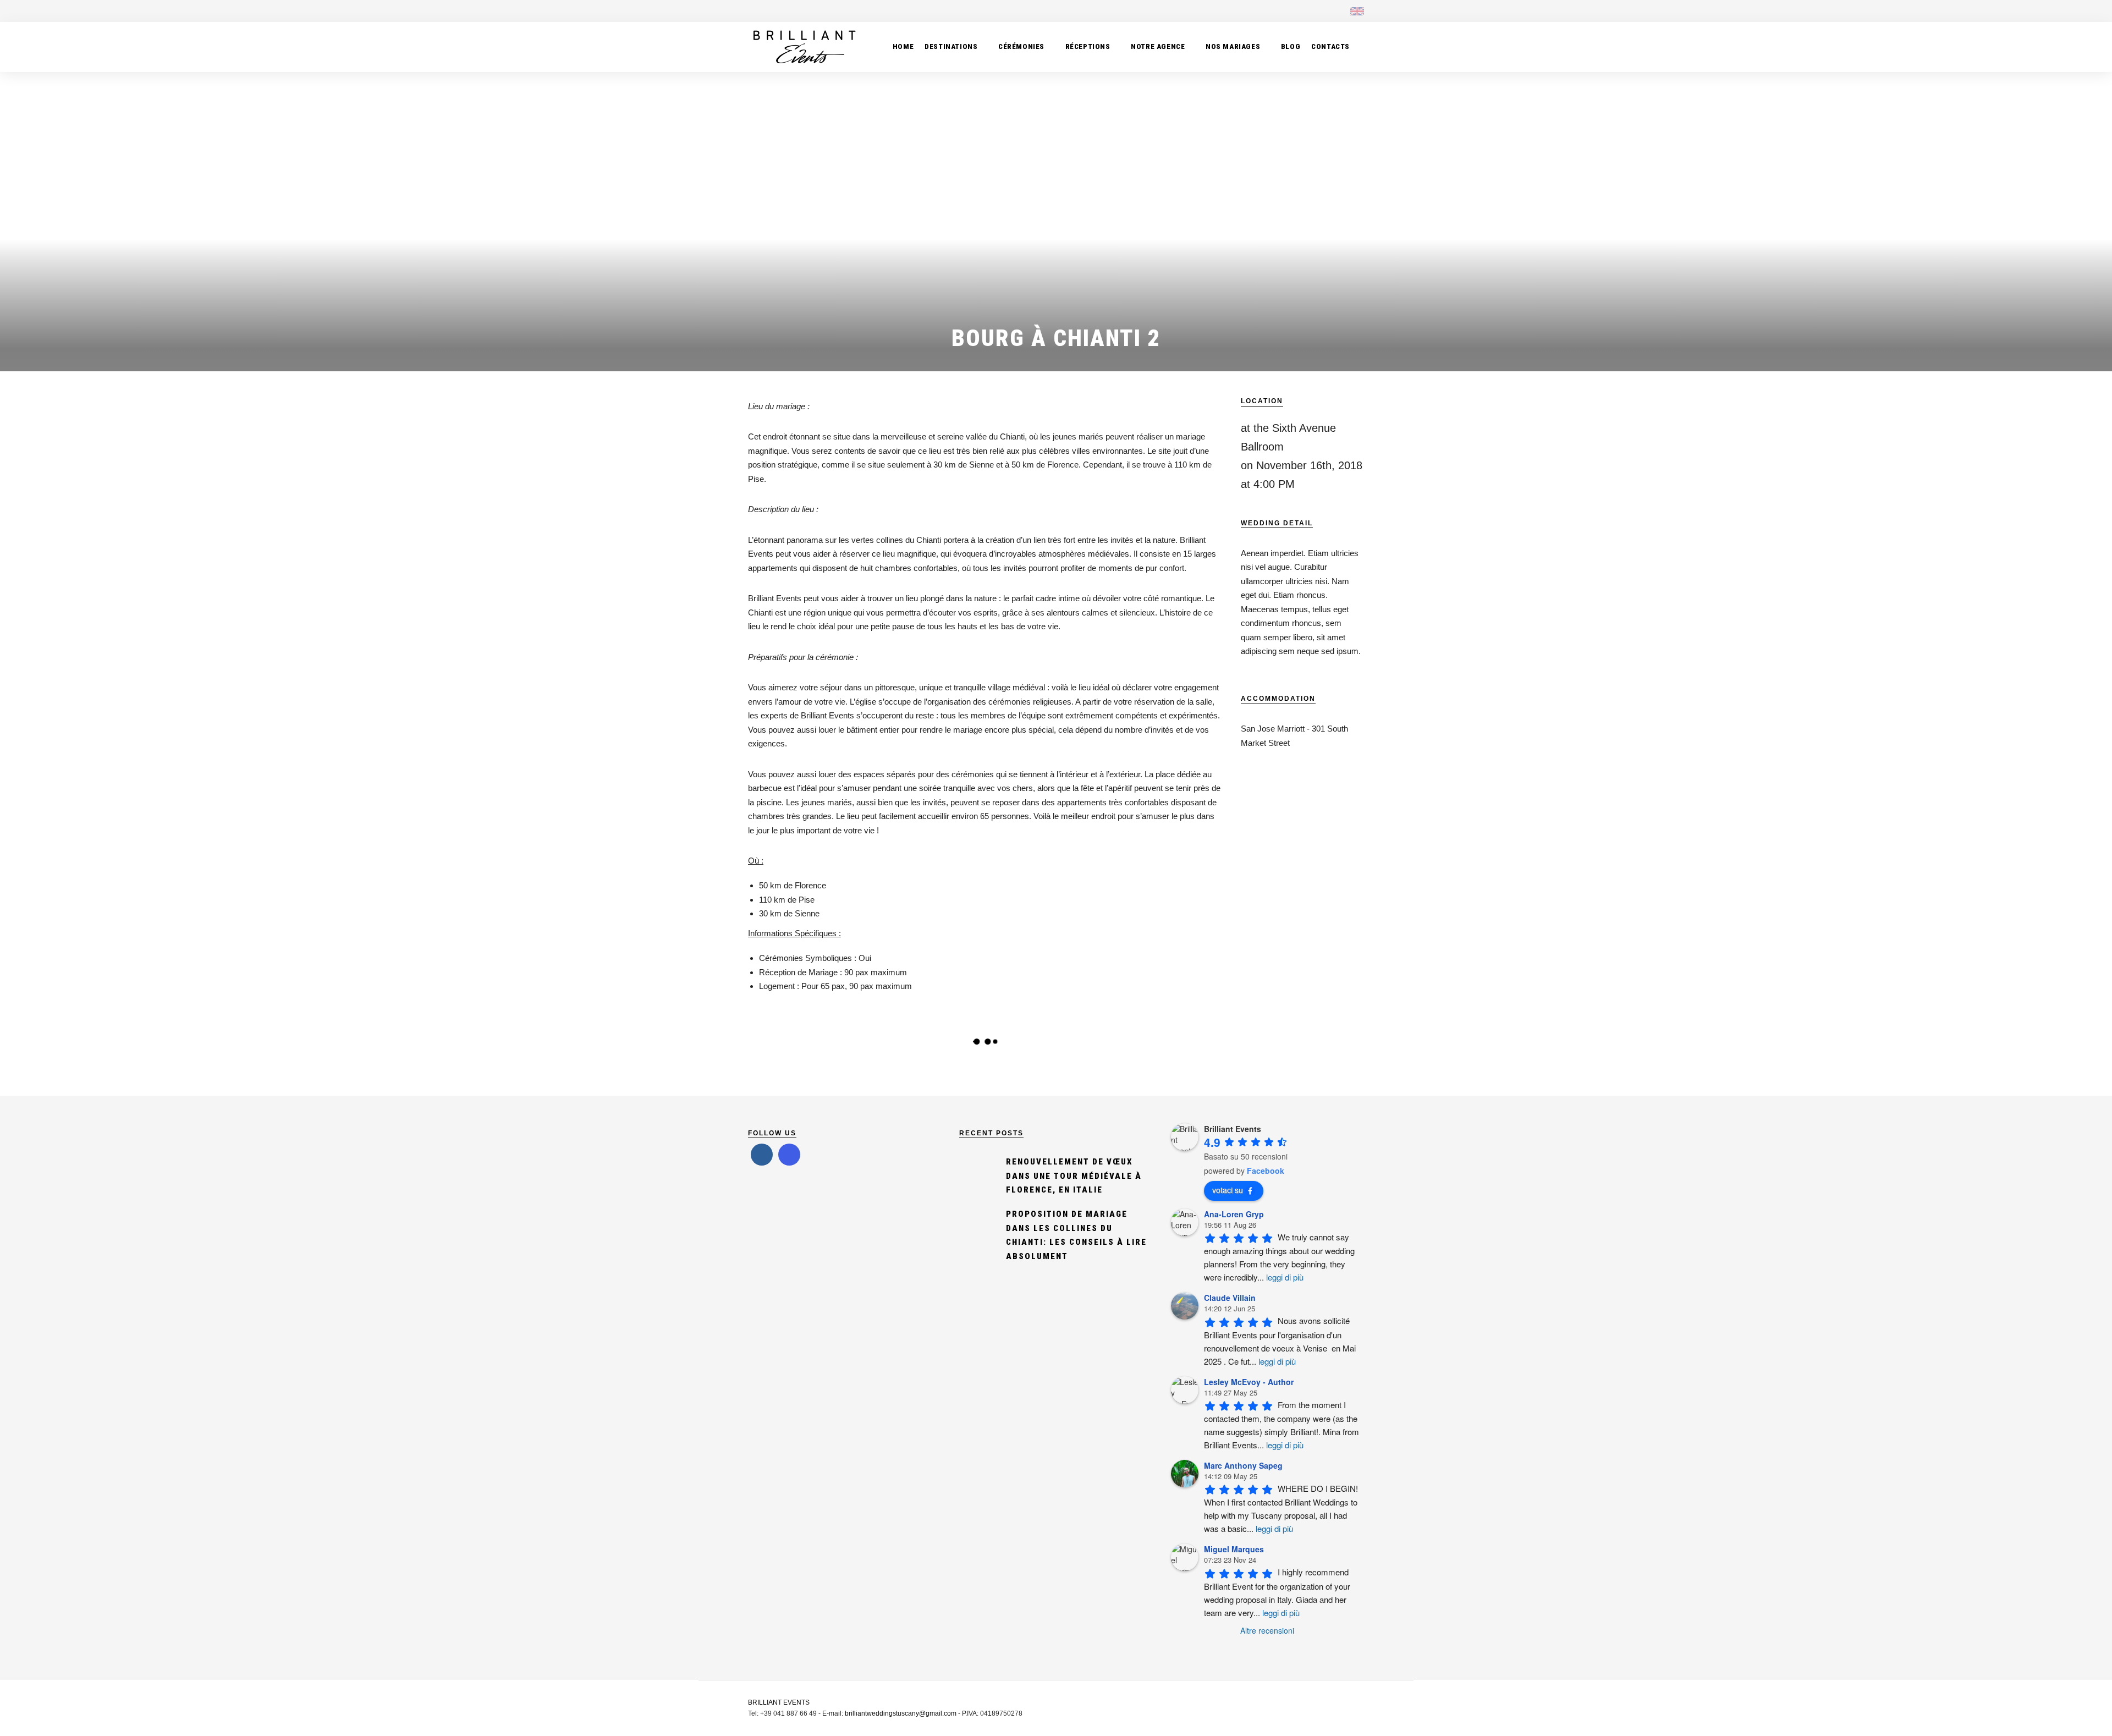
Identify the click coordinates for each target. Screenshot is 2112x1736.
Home (903, 46)
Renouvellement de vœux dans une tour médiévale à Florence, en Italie (1074, 1176)
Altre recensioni (1267, 1630)
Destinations (951, 46)
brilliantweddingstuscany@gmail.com (901, 1713)
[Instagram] (1317, 11)
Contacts (1330, 46)
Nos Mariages (1233, 46)
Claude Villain (1230, 1298)
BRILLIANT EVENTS (779, 1702)
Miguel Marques (1234, 1549)
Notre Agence (1158, 46)
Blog (1291, 46)
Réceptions (1088, 46)
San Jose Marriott (1273, 729)
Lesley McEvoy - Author (1249, 1382)
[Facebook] (762, 1155)
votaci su (1228, 1190)
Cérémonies (1021, 46)
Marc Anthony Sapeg (1243, 1465)
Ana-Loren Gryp (1234, 1214)
